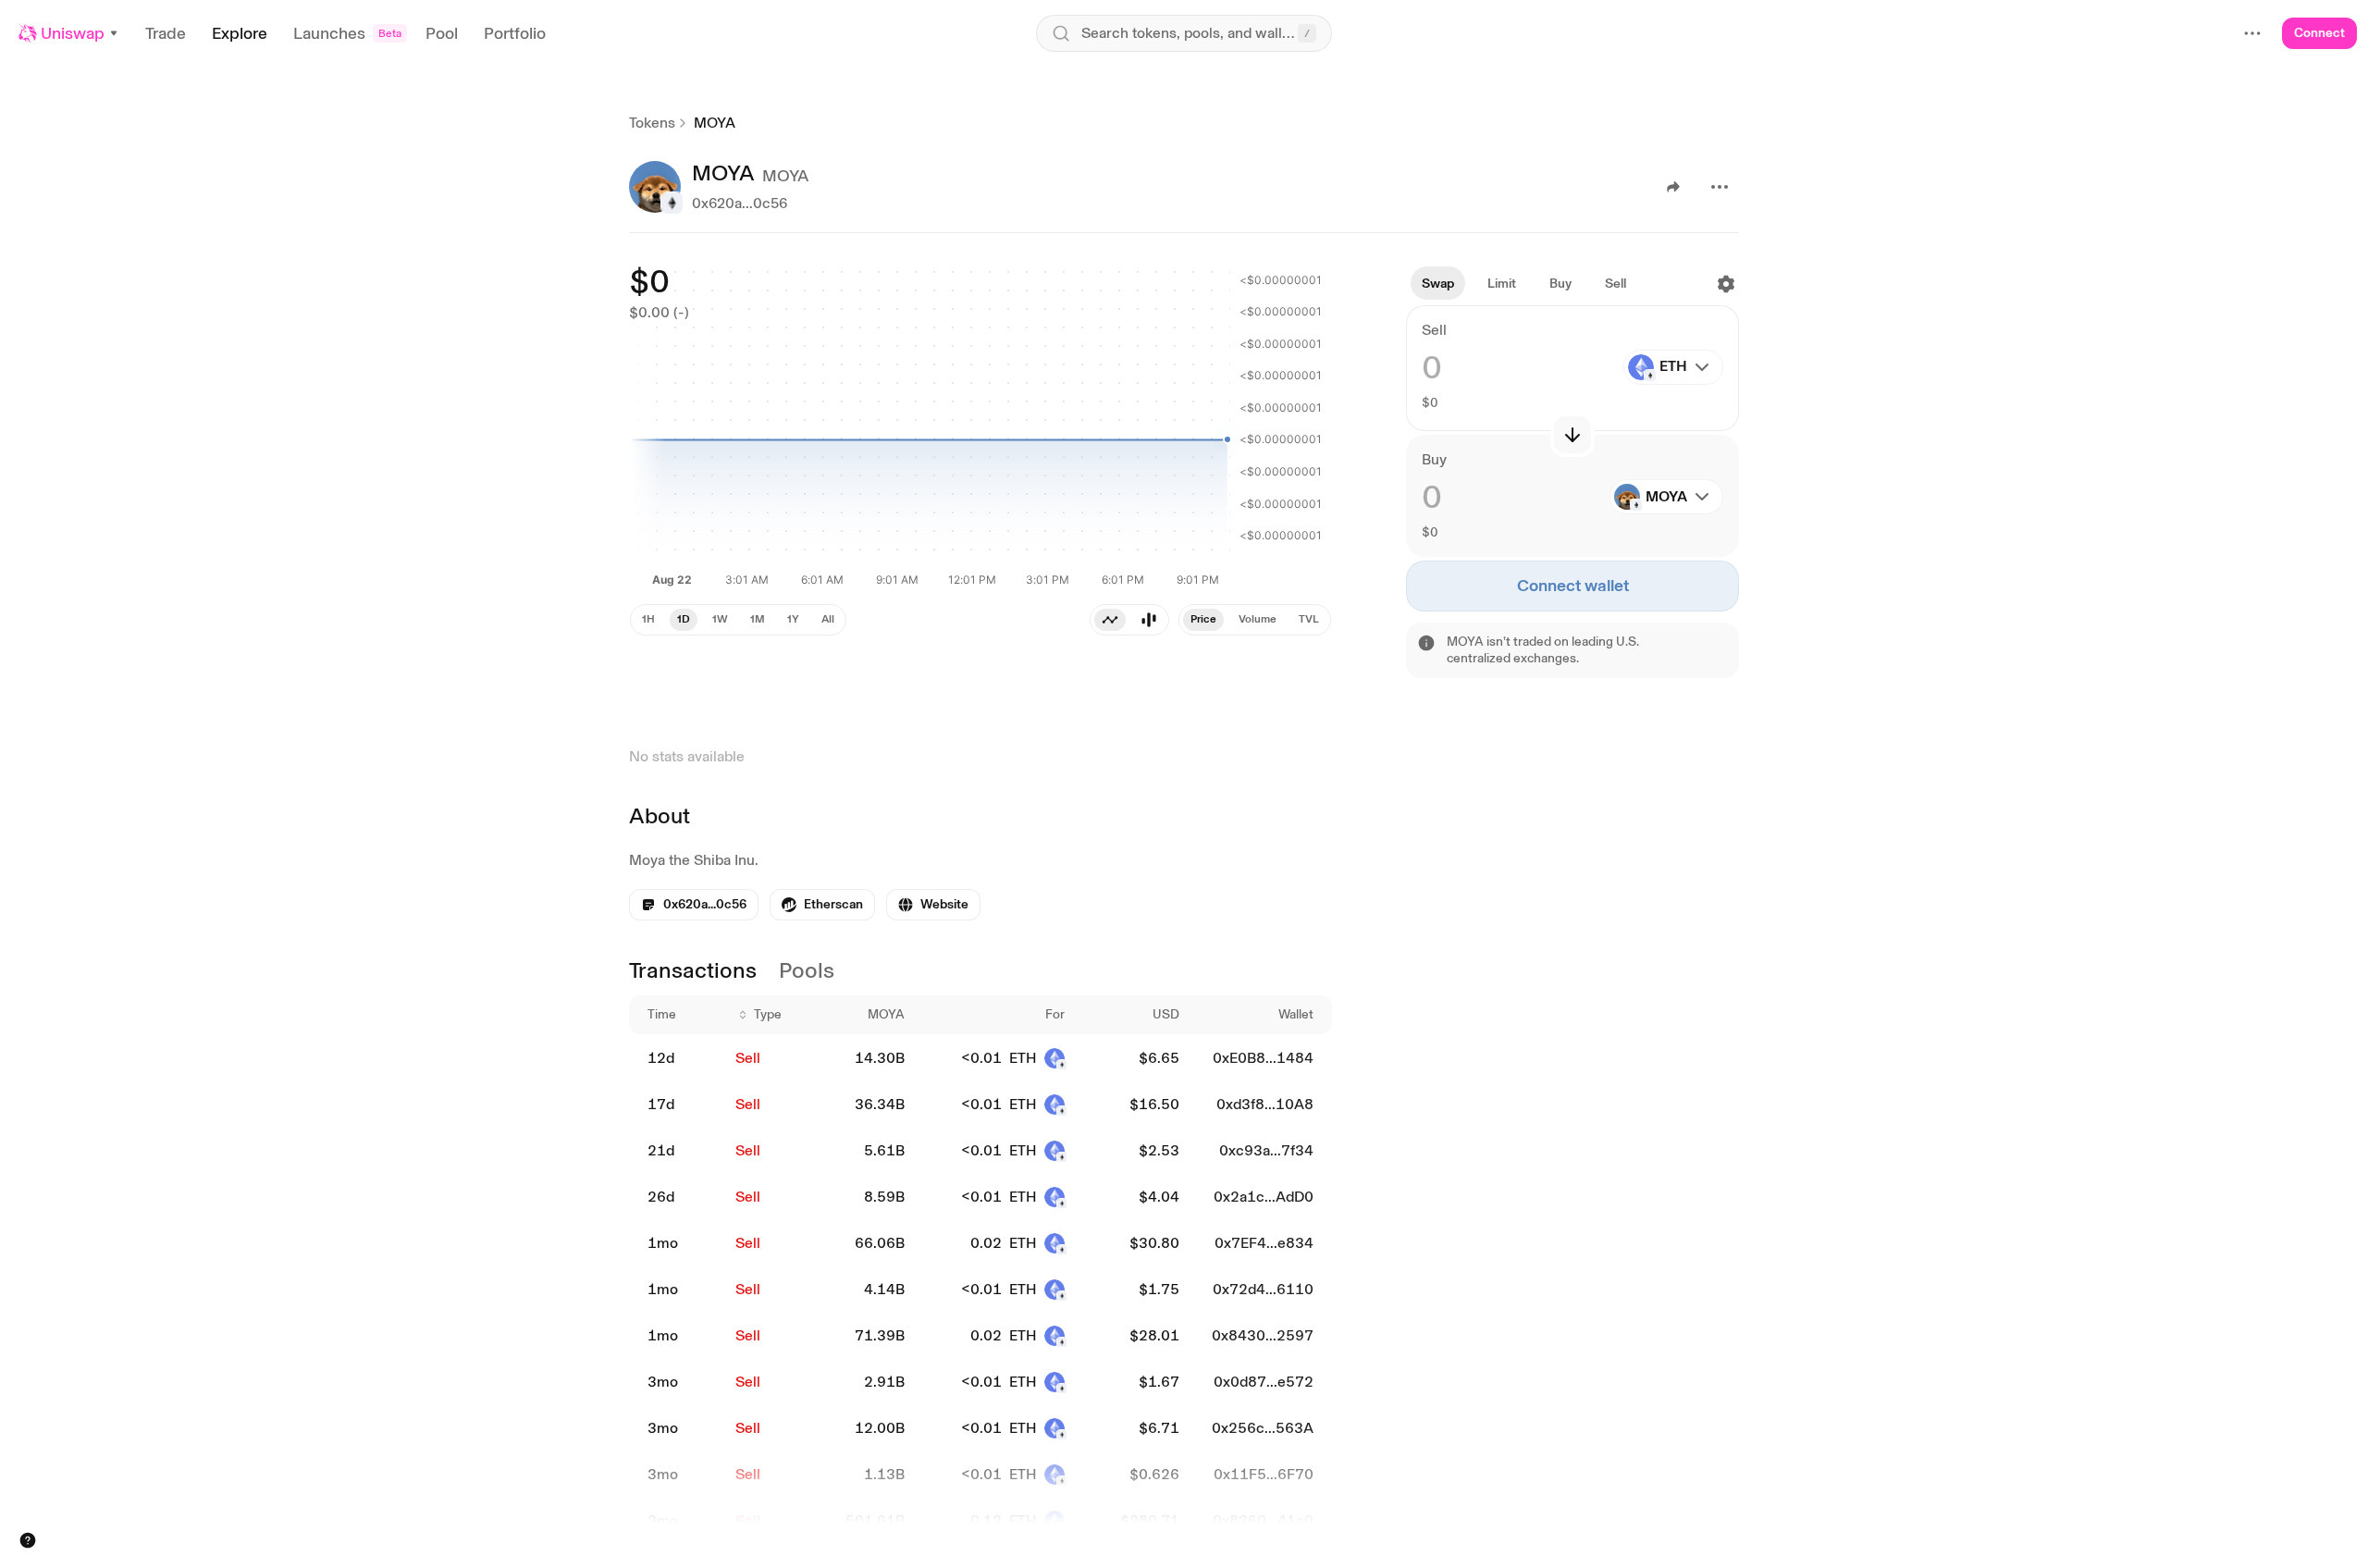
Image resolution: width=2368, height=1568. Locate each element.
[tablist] (1129, 620)
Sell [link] (748, 1058)
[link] (822, 905)
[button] (69, 33)
